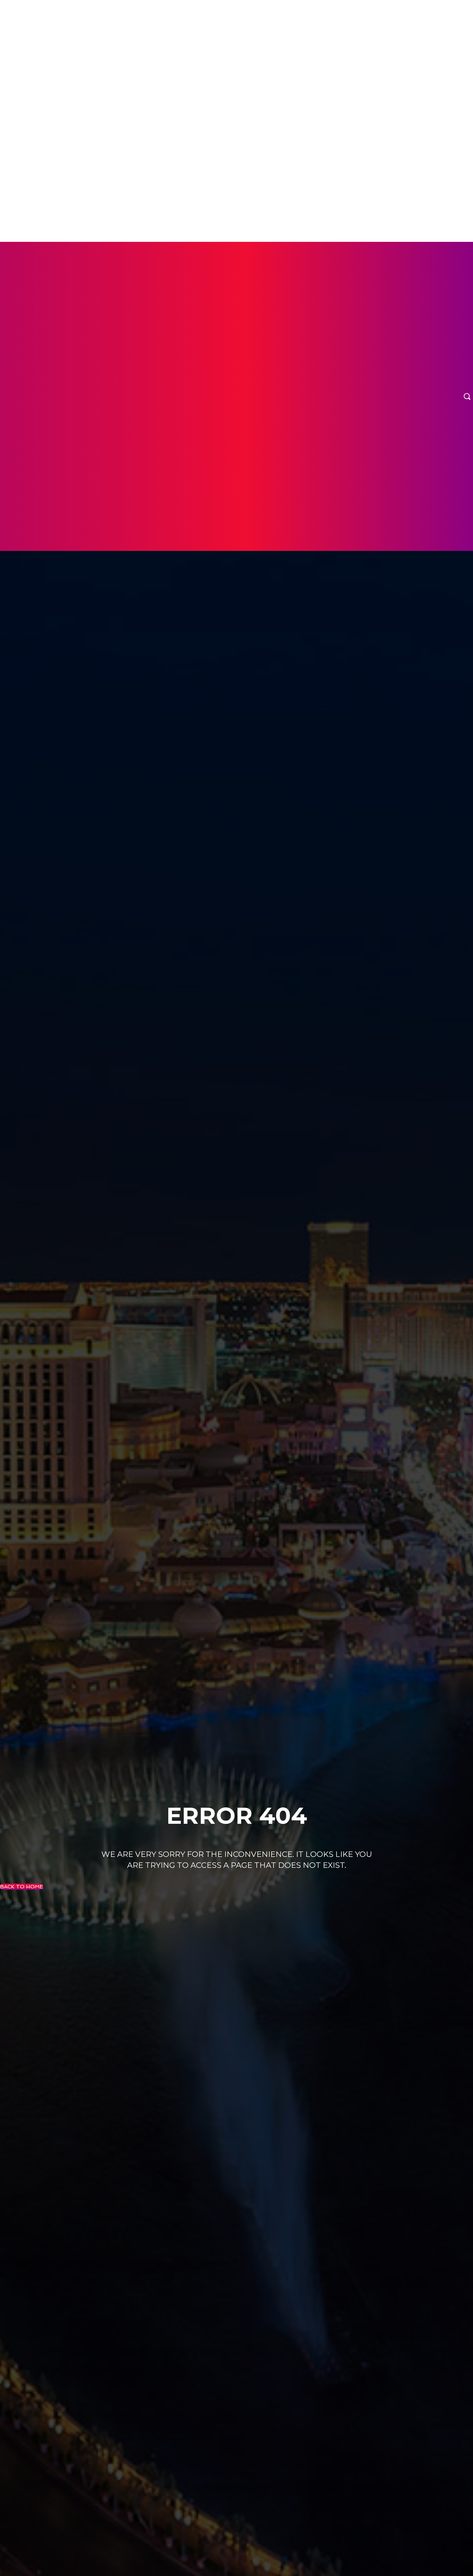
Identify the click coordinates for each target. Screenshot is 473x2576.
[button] (467, 396)
